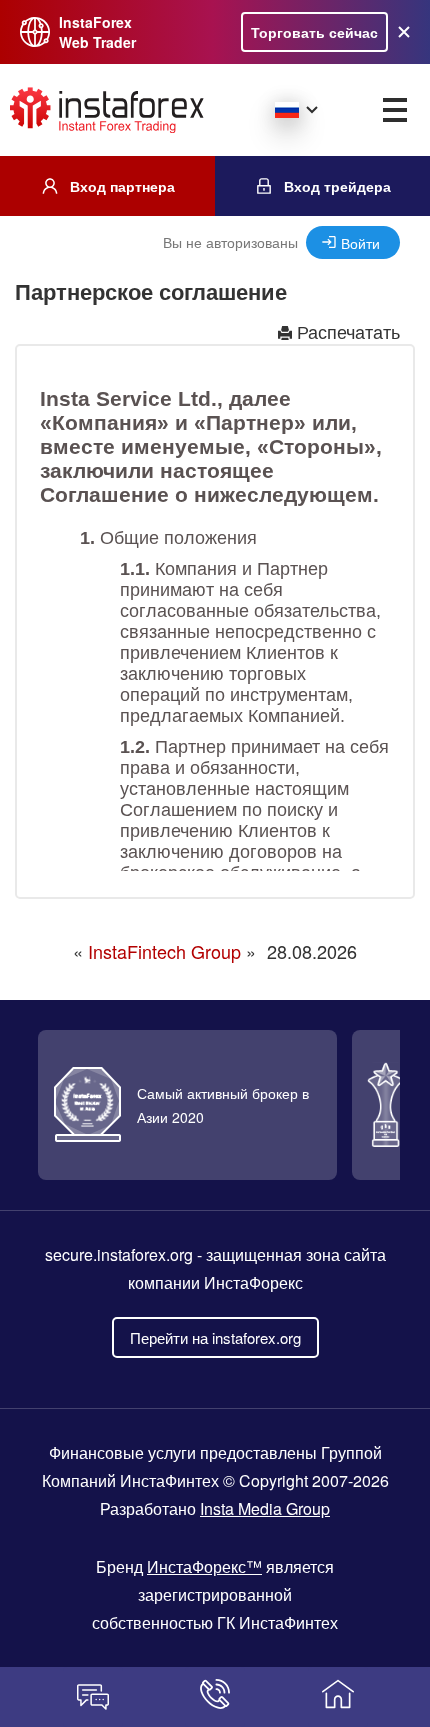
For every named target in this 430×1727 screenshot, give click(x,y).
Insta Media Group (265, 1508)
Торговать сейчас (314, 32)
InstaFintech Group (164, 951)
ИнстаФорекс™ (204, 1566)
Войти (360, 242)
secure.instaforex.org (119, 1254)
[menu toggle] (395, 110)
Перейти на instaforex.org (215, 1337)
